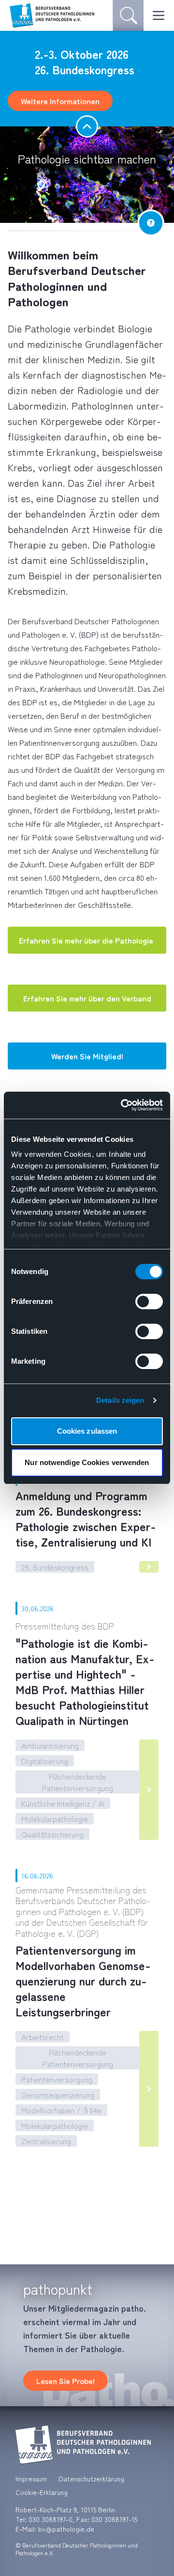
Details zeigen (120, 1400)
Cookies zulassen (87, 1431)
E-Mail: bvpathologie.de (55, 2529)
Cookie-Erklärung (42, 2492)
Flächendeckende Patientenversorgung (78, 1782)
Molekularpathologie (55, 1819)
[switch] (149, 1302)
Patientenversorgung (57, 2079)
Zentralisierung (46, 2141)
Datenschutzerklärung (91, 2479)
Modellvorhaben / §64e (61, 2110)
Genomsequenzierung (58, 2095)
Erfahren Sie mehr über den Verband (87, 998)
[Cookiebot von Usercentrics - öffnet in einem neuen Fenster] (123, 1105)
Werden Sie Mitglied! (87, 1056)
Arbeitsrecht (43, 2037)
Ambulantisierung (50, 1745)
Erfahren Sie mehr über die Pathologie (87, 940)
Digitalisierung (45, 1761)
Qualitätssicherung (52, 1834)
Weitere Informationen (60, 101)
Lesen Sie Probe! (65, 2381)
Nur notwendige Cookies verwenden (87, 1462)
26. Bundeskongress (55, 1567)
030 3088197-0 (51, 2519)
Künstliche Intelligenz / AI (63, 1803)
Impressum (31, 2479)
